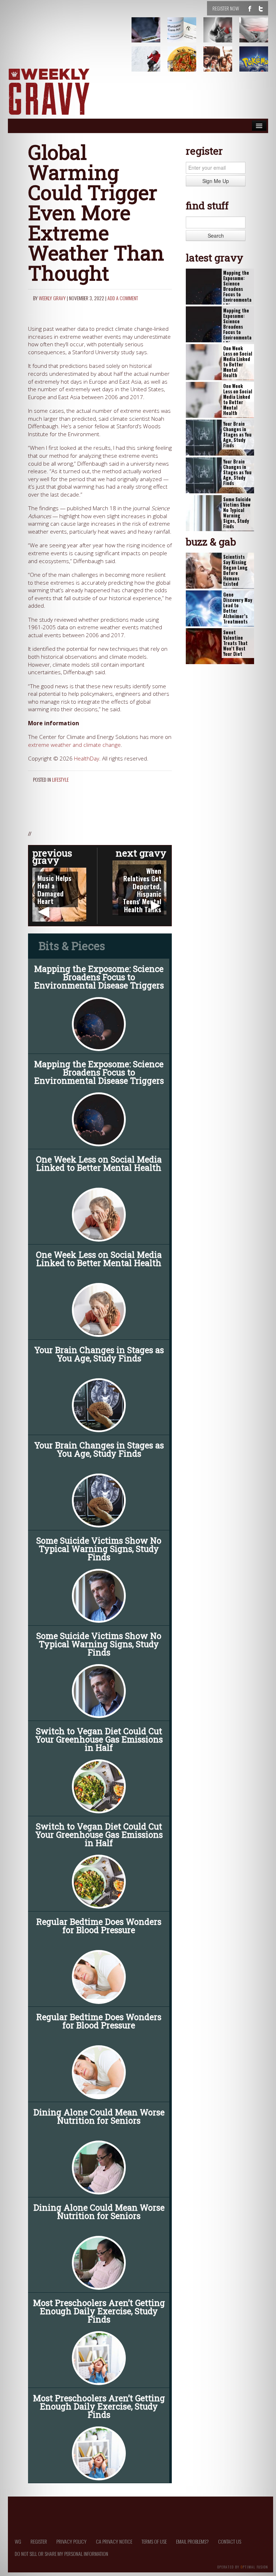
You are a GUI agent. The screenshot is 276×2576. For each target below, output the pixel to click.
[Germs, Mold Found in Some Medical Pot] (150, 35)
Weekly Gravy (52, 298)
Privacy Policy (72, 2541)
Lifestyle (60, 779)
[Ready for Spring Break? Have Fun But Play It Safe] (222, 64)
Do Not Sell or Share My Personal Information (61, 2554)
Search (216, 236)
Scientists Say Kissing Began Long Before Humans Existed (235, 570)
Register (39, 2541)
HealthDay (87, 759)
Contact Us (230, 2541)
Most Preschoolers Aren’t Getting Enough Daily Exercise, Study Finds (99, 2311)
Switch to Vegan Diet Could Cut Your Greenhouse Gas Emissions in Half (99, 1739)
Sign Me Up (216, 181)
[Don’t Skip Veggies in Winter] (186, 64)
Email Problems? (192, 2541)
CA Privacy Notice (114, 2541)
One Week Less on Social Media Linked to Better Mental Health (99, 1163)
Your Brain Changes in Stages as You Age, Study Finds (99, 1354)
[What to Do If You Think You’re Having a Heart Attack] (222, 35)
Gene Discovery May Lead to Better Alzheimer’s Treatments (238, 608)
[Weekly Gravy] (49, 92)
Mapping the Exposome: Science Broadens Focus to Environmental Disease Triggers (99, 977)
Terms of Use (154, 2541)
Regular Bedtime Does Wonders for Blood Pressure (99, 1926)
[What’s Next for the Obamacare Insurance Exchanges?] (186, 35)
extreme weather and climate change (74, 745)
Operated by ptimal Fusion (243, 2566)
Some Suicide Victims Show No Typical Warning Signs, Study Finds (99, 1549)
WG (18, 2541)
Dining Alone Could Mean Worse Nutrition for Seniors (99, 2116)
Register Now (226, 8)
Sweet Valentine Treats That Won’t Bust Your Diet (235, 643)
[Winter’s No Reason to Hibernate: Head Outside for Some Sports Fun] (150, 64)
